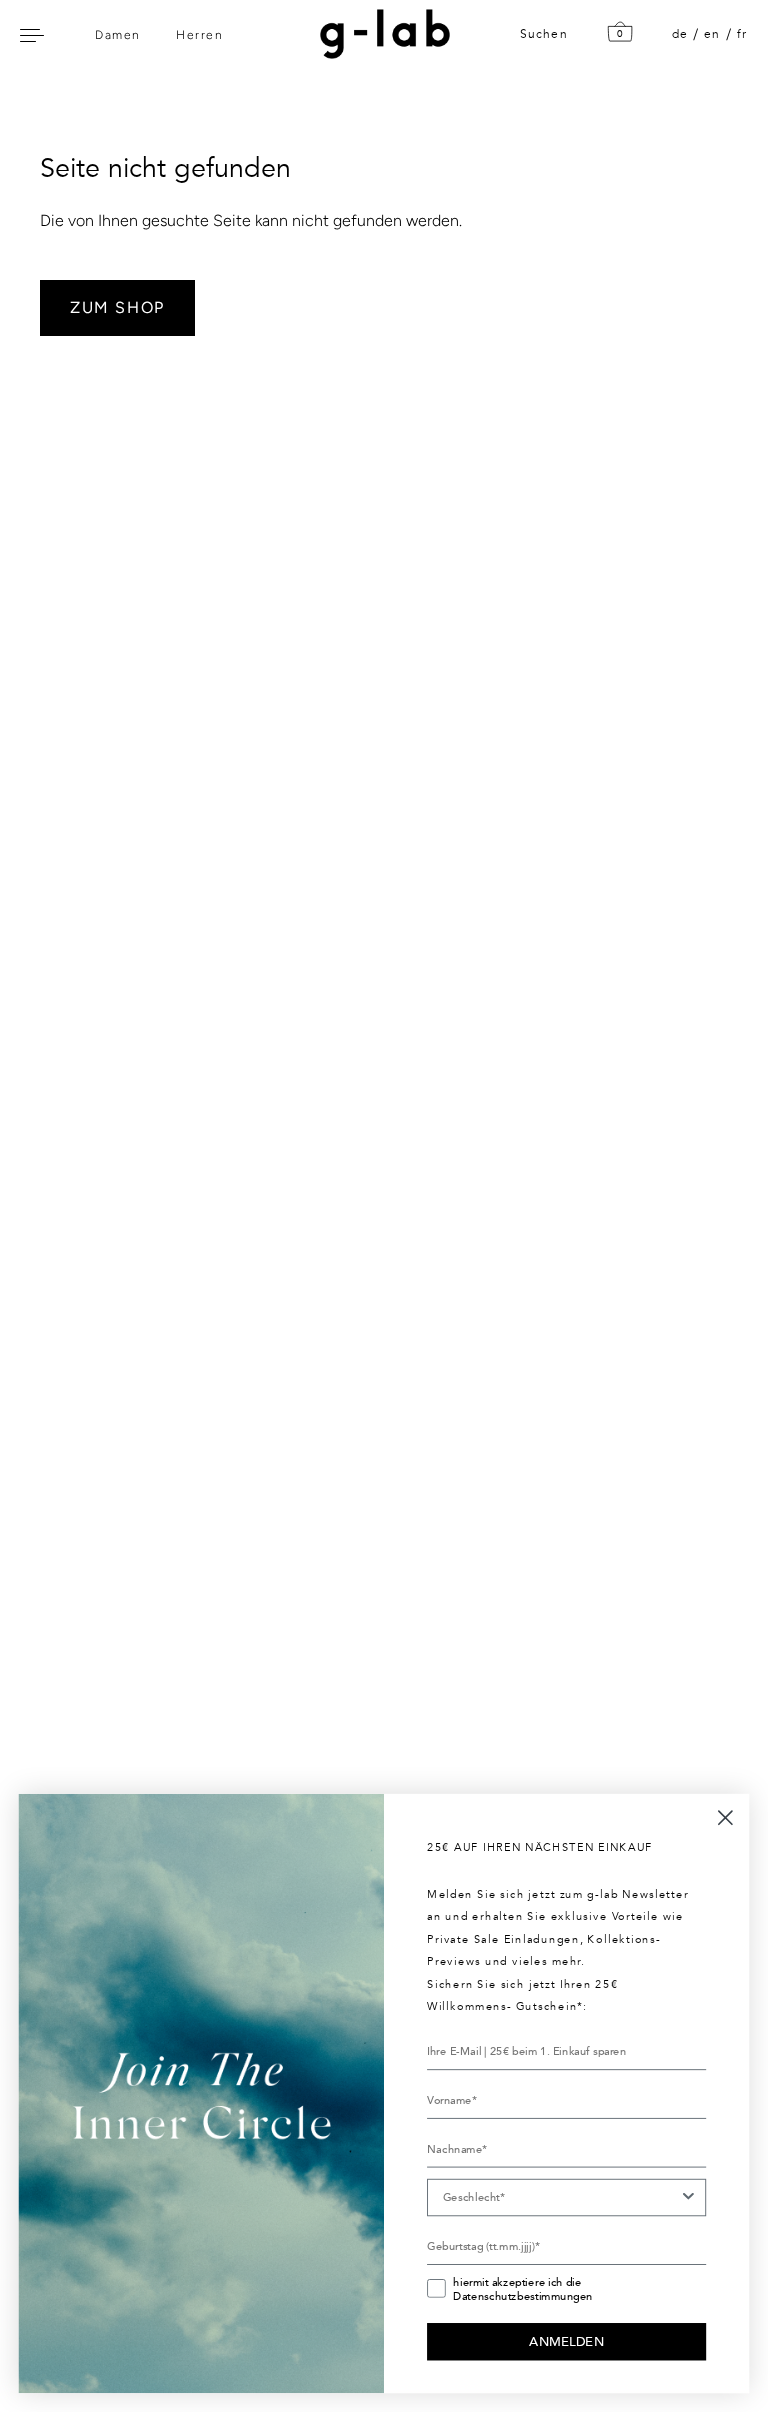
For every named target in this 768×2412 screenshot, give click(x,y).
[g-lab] (380, 34)
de (680, 34)
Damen (118, 35)
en (712, 34)
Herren (199, 35)
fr (742, 34)
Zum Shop (117, 307)
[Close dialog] (725, 1817)
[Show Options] (688, 2198)
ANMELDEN (566, 2341)
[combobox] (561, 2198)
